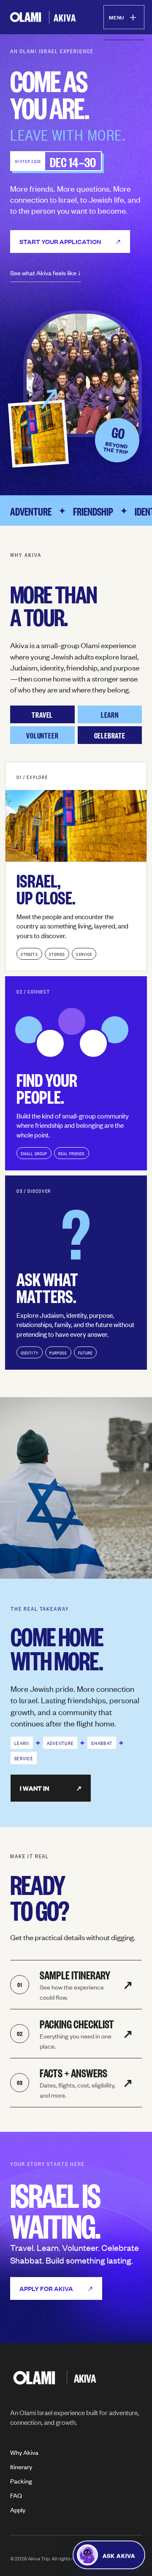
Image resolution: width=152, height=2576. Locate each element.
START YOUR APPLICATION (70, 241)
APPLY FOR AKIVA (56, 2288)
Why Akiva (24, 2452)
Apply (18, 2509)
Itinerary (21, 2466)
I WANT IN (51, 1788)
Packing (21, 2481)
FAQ (16, 2495)
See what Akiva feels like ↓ (46, 273)
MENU (124, 16)
